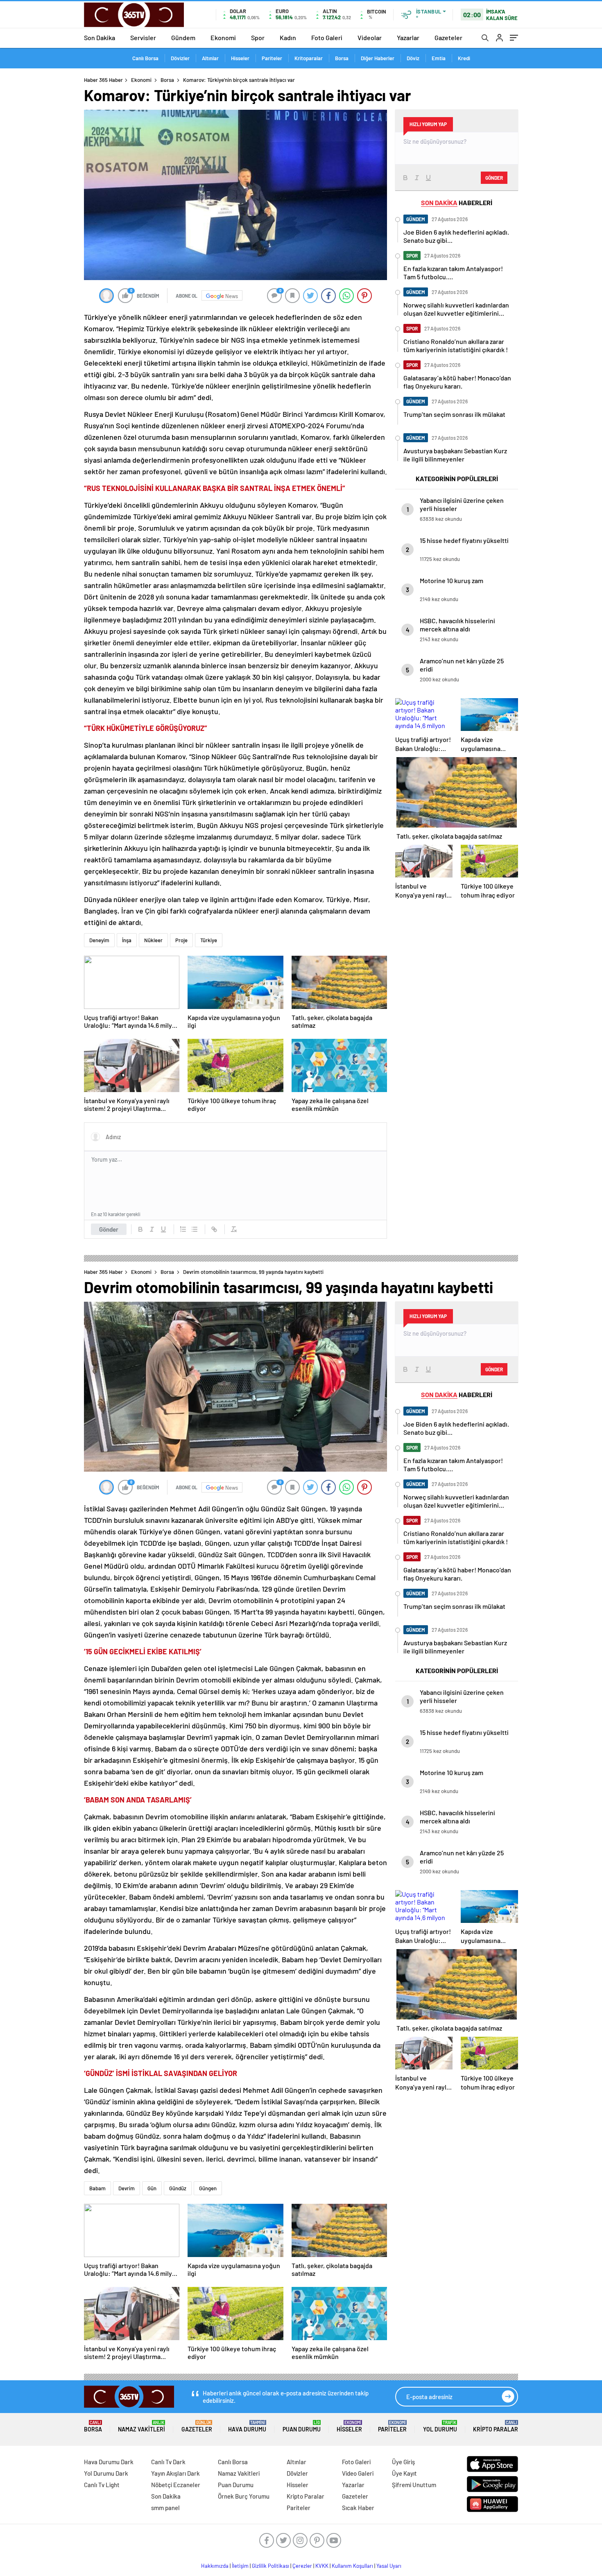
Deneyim (99, 940)
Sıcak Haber (358, 2508)
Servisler (143, 37)
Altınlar (210, 58)
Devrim (127, 2188)
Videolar (370, 37)
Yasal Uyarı (389, 2566)
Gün (152, 2188)
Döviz (413, 58)
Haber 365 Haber (103, 80)
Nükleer (153, 940)
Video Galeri (358, 2473)
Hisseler (240, 58)
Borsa (342, 58)
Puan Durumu (302, 2426)
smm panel (165, 2508)
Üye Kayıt (404, 2473)
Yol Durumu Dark (106, 2473)
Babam (97, 2188)
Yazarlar (408, 37)
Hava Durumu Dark (109, 2462)
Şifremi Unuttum (414, 2485)
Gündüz (178, 2188)
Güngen (208, 2188)
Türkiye (209, 940)
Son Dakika (100, 37)
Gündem (183, 37)
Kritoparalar (309, 58)
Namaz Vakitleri (141, 2426)
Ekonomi (223, 37)
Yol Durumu (440, 2426)
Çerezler (302, 2566)
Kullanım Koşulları (352, 2566)
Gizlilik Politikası (270, 2566)
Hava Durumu (247, 2426)
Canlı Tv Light (102, 2485)
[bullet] (195, 1229)
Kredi (464, 58)
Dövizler (180, 58)
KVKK (322, 2566)
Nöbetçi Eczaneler (176, 2485)
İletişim (240, 2566)
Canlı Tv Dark (168, 2462)
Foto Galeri (327, 37)
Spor (258, 37)
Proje (181, 940)
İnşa (127, 940)
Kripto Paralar (496, 2426)
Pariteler (272, 58)
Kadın (288, 37)
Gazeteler (448, 37)
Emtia (439, 58)
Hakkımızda (215, 2566)
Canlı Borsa (145, 58)
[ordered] (183, 1229)
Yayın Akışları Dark (175, 2473)
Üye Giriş (403, 2462)
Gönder (109, 1229)
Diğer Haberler (378, 58)
